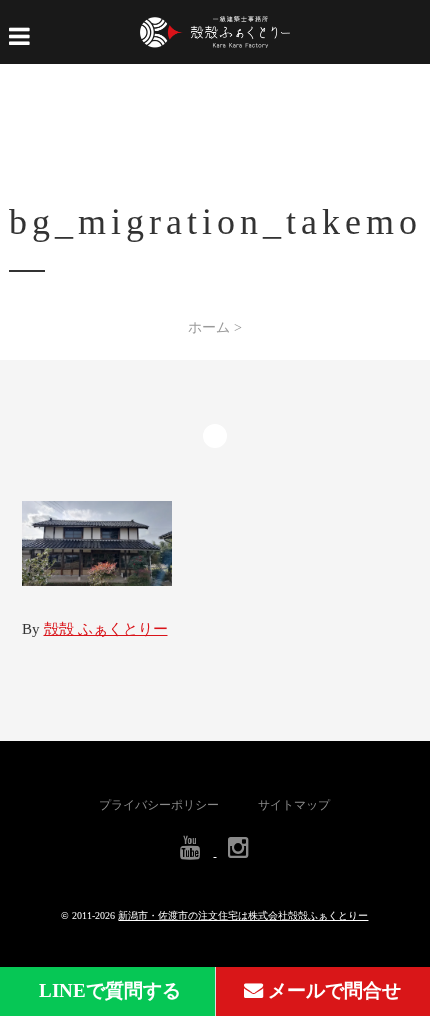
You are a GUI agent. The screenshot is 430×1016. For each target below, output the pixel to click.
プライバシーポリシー (159, 805)
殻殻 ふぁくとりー (106, 629)
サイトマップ (294, 805)
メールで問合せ (332, 990)
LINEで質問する (107, 990)
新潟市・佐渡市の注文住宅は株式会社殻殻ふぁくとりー (243, 915)
